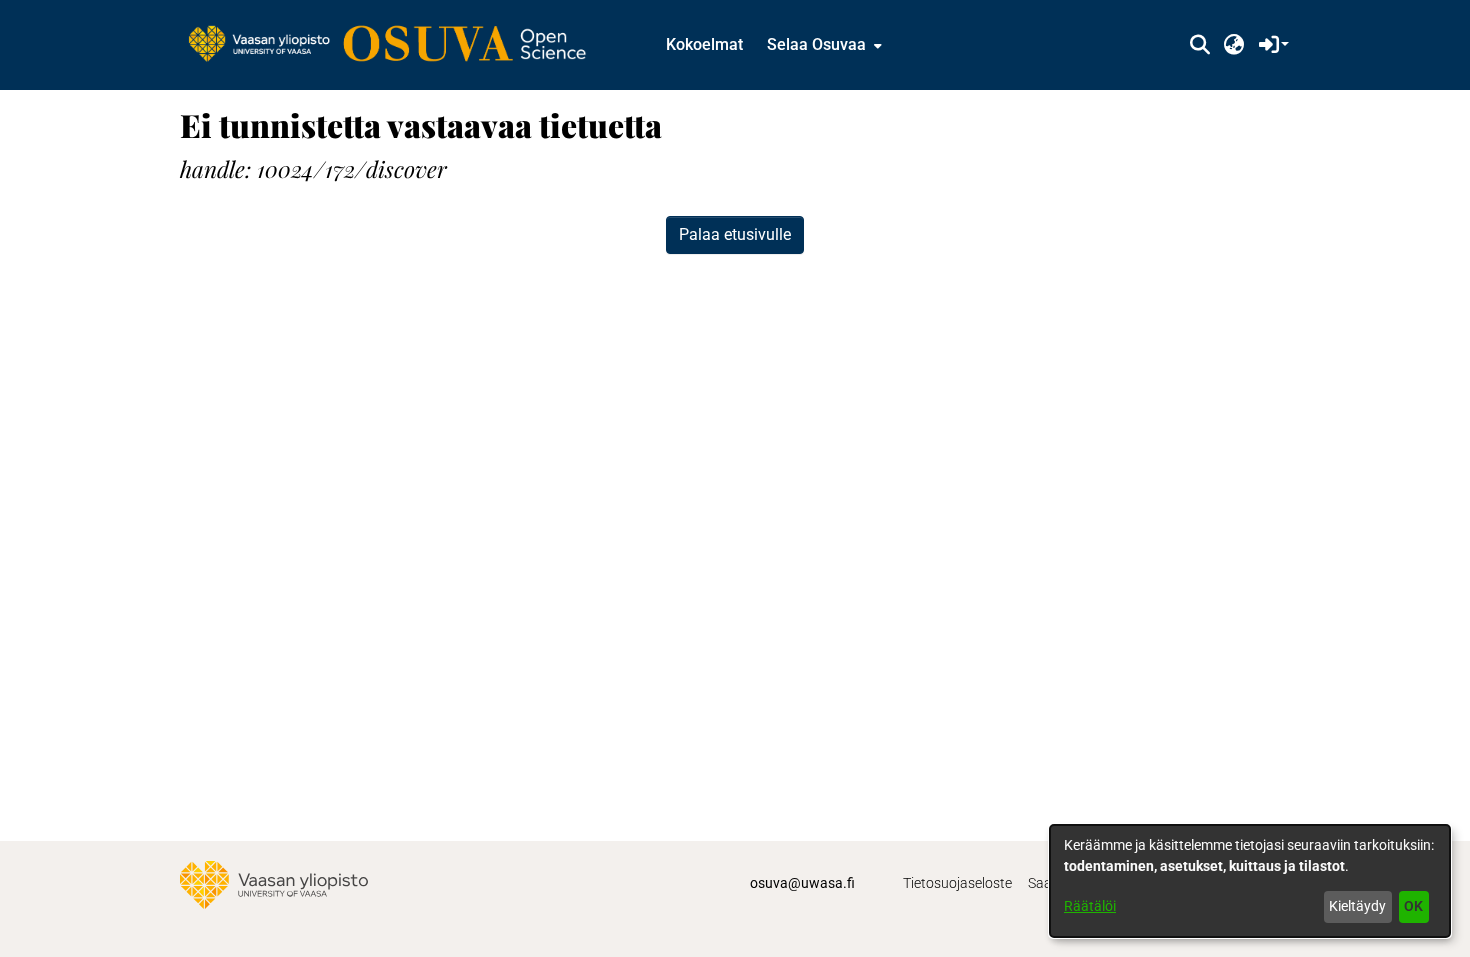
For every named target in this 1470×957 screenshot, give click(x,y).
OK (1413, 906)
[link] (397, 45)
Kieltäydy (1357, 906)
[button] (1199, 45)
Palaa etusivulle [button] (735, 234)
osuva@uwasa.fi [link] (802, 883)
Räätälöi (1090, 906)
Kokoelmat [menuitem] (704, 44)
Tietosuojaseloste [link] (957, 883)
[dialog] (1250, 881)
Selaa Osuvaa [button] (816, 44)
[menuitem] (822, 45)
